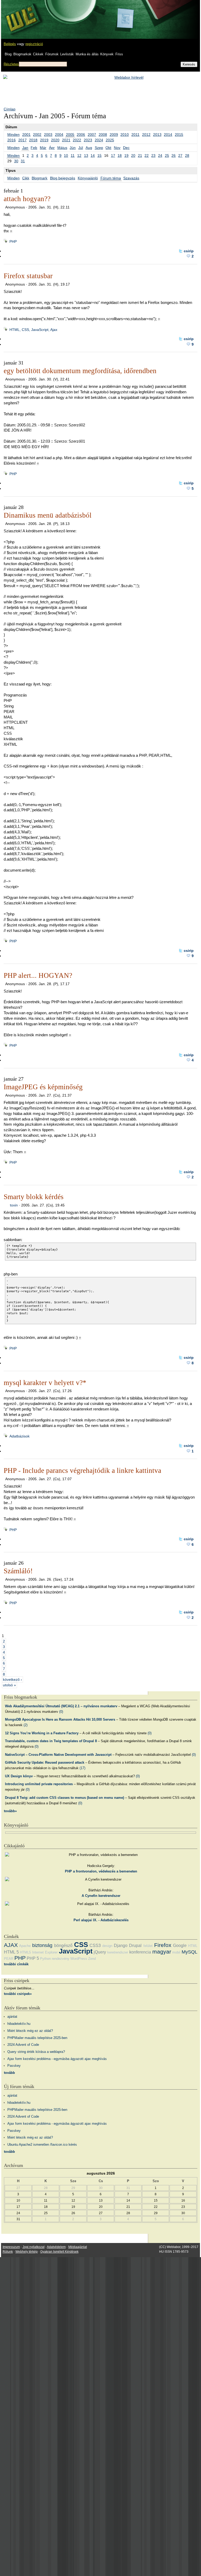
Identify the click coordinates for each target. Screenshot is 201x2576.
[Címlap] (21, 14)
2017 (23, 140)
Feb (34, 148)
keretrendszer (118, 1952)
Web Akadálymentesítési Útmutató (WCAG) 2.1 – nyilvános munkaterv (61, 1706)
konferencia (140, 1952)
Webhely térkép (27, 2252)
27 (180, 155)
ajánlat (12, 2017)
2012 (146, 135)
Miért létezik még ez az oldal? (30, 2031)
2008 (103, 135)
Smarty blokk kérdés (34, 1197)
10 (66, 155)
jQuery (100, 1952)
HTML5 (25, 1952)
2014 (168, 135)
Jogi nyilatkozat (33, 2247)
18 (120, 155)
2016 (12, 140)
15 (99, 155)
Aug (89, 148)
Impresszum (11, 2247)
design (107, 1946)
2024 (99, 140)
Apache (25, 1946)
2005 (70, 135)
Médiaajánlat (78, 2247)
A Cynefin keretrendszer (101, 1896)
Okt (108, 148)
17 (113, 155)
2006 (81, 135)
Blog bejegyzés (63, 178)
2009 (114, 135)
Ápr (52, 148)
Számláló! (18, 1571)
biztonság (42, 1945)
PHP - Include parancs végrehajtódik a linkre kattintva (82, 1471)
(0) (61, 1712)
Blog (8, 54)
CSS (81, 1945)
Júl (81, 148)
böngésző (63, 1946)
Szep (99, 148)
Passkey (14, 2066)
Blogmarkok (22, 54)
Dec (126, 148)
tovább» (10, 1811)
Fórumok (52, 54)
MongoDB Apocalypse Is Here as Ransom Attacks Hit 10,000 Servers (60, 1719)
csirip (189, 251)
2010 (125, 135)
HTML (193, 1946)
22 (147, 155)
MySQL (189, 1952)
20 (133, 155)
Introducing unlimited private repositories (39, 1784)
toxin (14, 1205)
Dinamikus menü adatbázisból (48, 515)
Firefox (163, 1945)
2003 (48, 135)
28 (187, 155)
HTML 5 (11, 1952)
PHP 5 (33, 1958)
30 (16, 161)
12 (79, 155)
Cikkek (38, 54)
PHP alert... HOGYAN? (38, 975)
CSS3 (95, 1946)
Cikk (26, 178)
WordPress (79, 1959)
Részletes (11, 64)
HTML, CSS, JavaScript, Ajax (33, 330)
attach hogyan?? (27, 199)
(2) (26, 1725)
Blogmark (40, 178)
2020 (55, 140)
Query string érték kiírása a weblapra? (36, 2052)
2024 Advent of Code (23, 2045)
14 (93, 155)
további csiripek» (18, 1994)
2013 (157, 135)
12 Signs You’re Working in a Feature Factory (42, 1733)
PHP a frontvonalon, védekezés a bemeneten (101, 1871)
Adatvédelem (56, 2247)
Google (180, 1946)
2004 (59, 135)
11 (73, 155)
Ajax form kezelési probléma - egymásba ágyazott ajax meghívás (57, 2059)
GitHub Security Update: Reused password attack (45, 1762)
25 (167, 155)
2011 (135, 135)
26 (174, 155)
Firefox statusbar (28, 276)
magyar (162, 1952)
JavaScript (76, 1951)
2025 (110, 140)
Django (121, 1946)
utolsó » (9, 1685)
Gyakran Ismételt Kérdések (59, 2252)
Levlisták (67, 54)
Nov (117, 148)
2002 (37, 135)
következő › (12, 1679)
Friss (119, 54)
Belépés (10, 44)
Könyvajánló (88, 178)
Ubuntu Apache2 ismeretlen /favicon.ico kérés (42, 2145)
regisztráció (34, 44)
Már (43, 148)
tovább (9, 2073)
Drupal (135, 1946)
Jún (73, 148)
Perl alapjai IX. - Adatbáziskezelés (101, 1920)
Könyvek (107, 54)
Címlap (10, 109)
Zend (92, 1959)
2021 (66, 140)
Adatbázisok (19, 1436)
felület (148, 1946)
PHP (13, 241)
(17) (82, 1768)
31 (23, 161)
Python (45, 1959)
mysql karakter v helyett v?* (45, 1383)
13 (86, 155)
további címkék (16, 1964)
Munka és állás (87, 54)
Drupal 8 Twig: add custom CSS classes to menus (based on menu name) (65, 1798)
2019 (44, 140)
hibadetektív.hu (19, 2024)
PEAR (9, 1959)
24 (160, 155)
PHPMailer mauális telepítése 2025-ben (37, 2038)
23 (153, 155)
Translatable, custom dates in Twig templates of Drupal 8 (51, 1741)
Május (62, 148)
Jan (25, 148)
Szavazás (131, 178)
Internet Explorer (45, 1952)
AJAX (11, 1945)
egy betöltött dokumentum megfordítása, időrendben (80, 371)
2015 (179, 135)
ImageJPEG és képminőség (43, 1087)
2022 (77, 140)
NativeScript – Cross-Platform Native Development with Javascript (58, 1755)
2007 (92, 135)
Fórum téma (111, 178)
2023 (88, 140)
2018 (33, 140)
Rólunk (8, 2252)
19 (126, 155)
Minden (13, 135)
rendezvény (61, 1959)
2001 (26, 135)
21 (140, 155)
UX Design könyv (19, 1776)
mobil (176, 1952)
